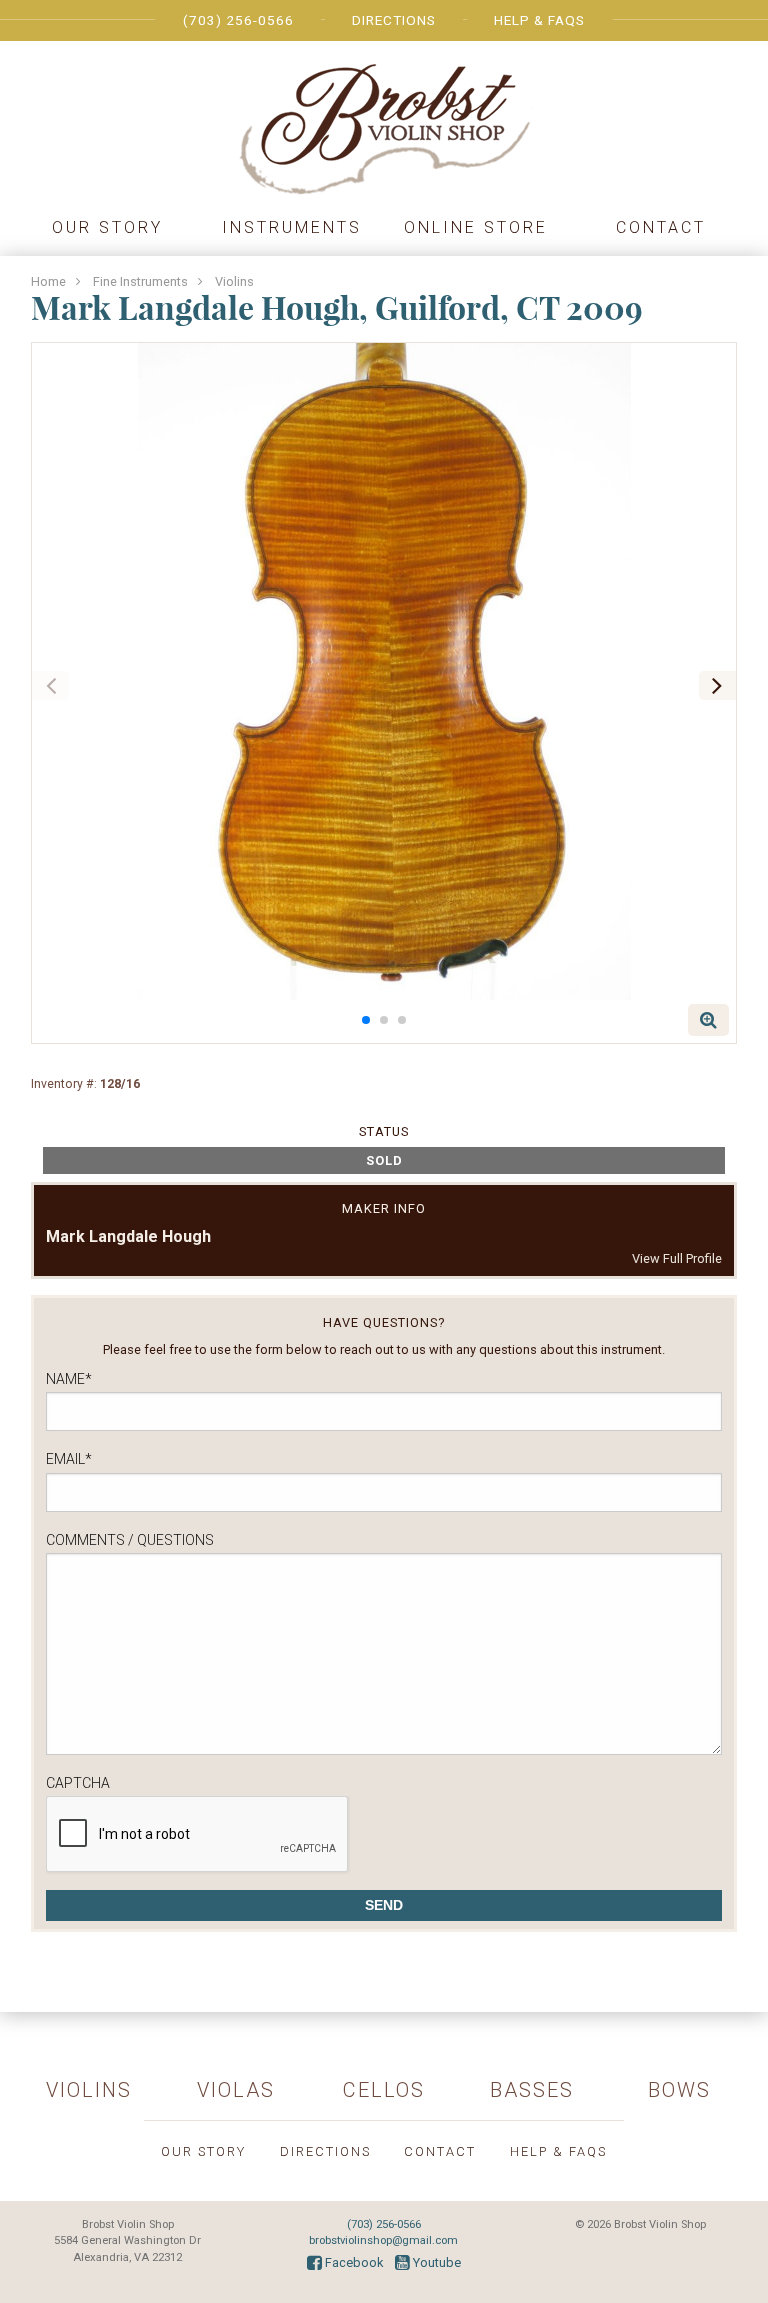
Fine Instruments (140, 281)
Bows (679, 2090)
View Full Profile (677, 1258)
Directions (394, 20)
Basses (532, 2090)
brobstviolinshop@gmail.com (383, 2240)
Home (48, 281)
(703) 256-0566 (238, 20)
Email (69, 1459)
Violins (234, 281)
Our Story (107, 227)
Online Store (476, 227)
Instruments (292, 227)
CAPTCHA (78, 1783)
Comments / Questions (130, 1540)
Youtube (435, 2262)
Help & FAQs (539, 20)
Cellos (384, 2090)
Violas (236, 2090)
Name (69, 1379)
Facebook (352, 2262)
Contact (661, 227)
